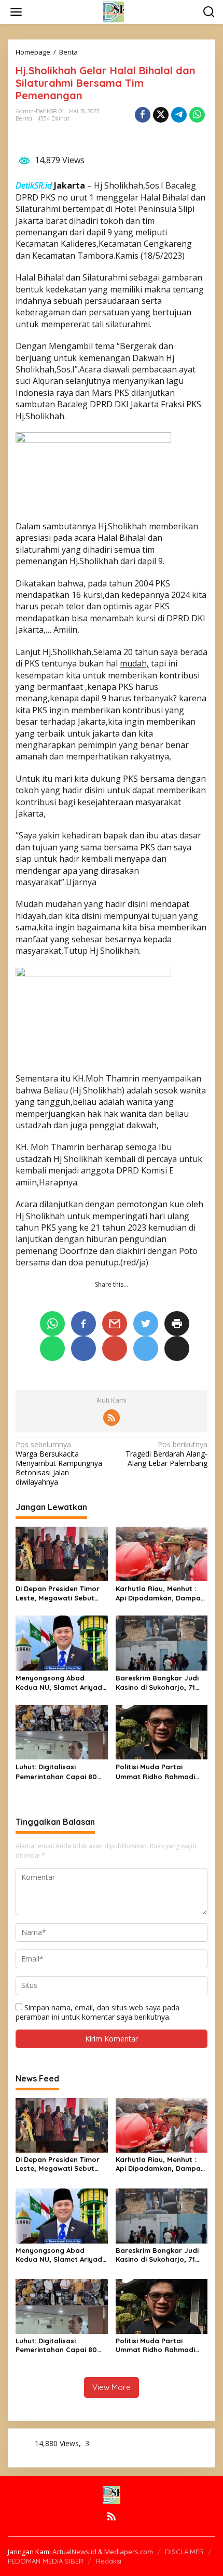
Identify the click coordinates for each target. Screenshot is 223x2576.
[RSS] (112, 1418)
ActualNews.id (74, 2552)
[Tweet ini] (161, 115)
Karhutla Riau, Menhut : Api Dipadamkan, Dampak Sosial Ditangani (160, 1593)
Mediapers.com (129, 2552)
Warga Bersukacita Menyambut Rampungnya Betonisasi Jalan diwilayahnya (59, 1464)
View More (112, 2387)
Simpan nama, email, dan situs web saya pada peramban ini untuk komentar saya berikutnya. (97, 2012)
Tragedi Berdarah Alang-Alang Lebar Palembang (166, 1454)
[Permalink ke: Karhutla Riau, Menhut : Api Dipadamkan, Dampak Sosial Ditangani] (162, 1553)
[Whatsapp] (197, 115)
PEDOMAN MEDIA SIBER (46, 2561)
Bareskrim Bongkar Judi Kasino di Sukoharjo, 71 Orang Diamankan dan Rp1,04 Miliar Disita (157, 1683)
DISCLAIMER (184, 2552)
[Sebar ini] (143, 115)
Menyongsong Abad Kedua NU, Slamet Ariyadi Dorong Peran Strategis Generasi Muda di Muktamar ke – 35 (60, 1683)
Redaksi (109, 2561)
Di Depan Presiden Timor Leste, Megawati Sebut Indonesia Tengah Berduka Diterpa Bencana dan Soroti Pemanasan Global (61, 1593)
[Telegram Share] (179, 115)
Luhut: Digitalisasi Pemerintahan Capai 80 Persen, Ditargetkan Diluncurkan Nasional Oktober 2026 (56, 1772)
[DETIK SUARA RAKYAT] (114, 11)
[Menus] (16, 12)
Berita (24, 118)
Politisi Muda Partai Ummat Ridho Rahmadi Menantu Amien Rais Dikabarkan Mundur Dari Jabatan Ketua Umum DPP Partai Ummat (161, 1772)
